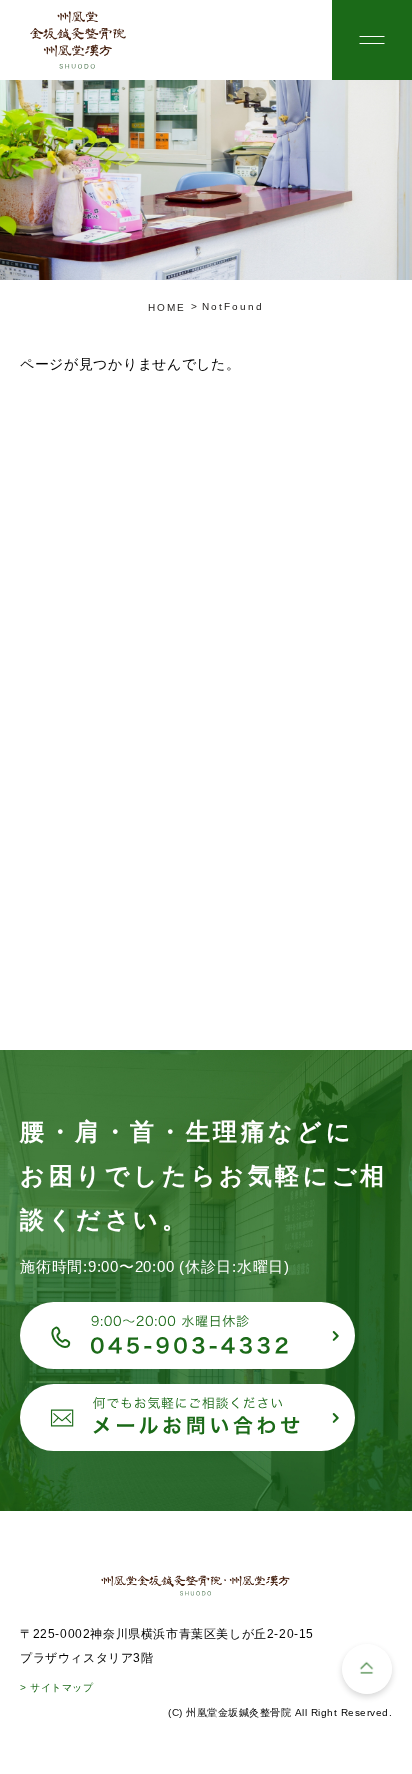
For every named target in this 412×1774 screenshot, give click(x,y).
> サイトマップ (56, 1688)
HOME (167, 307)
